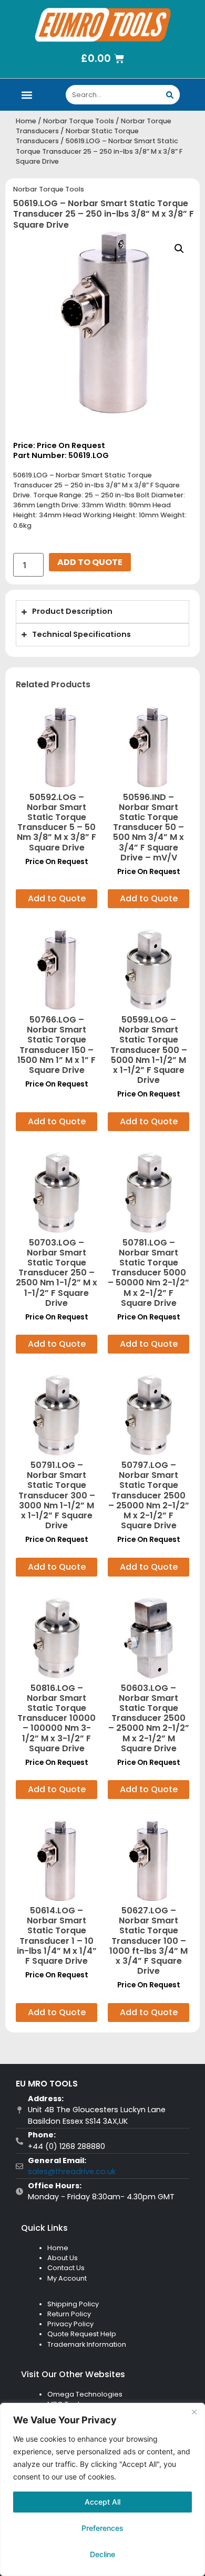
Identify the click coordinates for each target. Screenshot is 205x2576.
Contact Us (66, 2268)
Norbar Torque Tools (79, 121)
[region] (102, 2489)
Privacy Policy (70, 2324)
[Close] (194, 2412)
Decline (102, 2554)
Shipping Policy (73, 2304)
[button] (27, 95)
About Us (63, 2258)
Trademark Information (87, 2344)
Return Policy (69, 2314)
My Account (67, 2278)
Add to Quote (90, 562)
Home (26, 121)
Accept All (102, 2502)
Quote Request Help (82, 2334)
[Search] (170, 95)
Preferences (102, 2528)
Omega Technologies (85, 2394)
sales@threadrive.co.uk (72, 2171)
